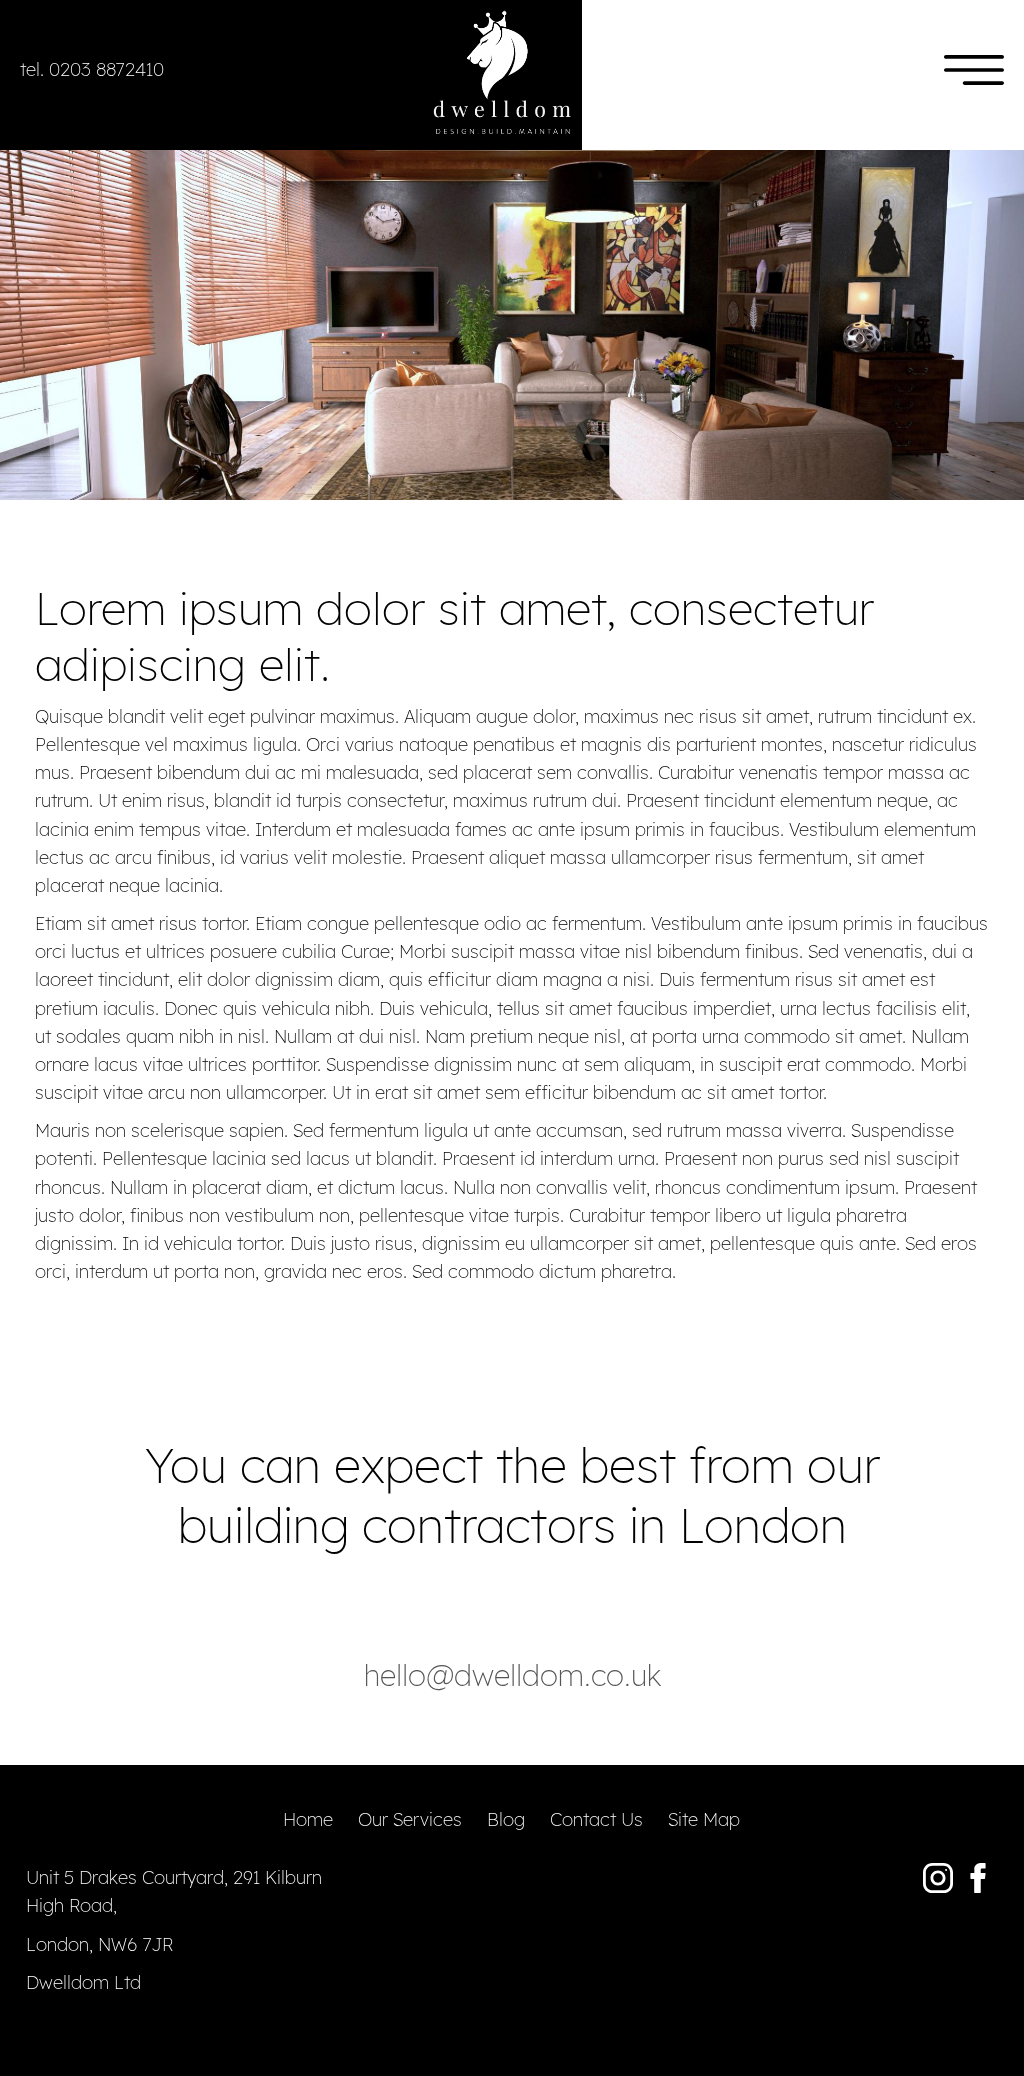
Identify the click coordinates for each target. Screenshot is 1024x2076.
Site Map (704, 1819)
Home (308, 1819)
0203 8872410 (106, 69)
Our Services (410, 1819)
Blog (506, 1819)
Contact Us (596, 1819)
